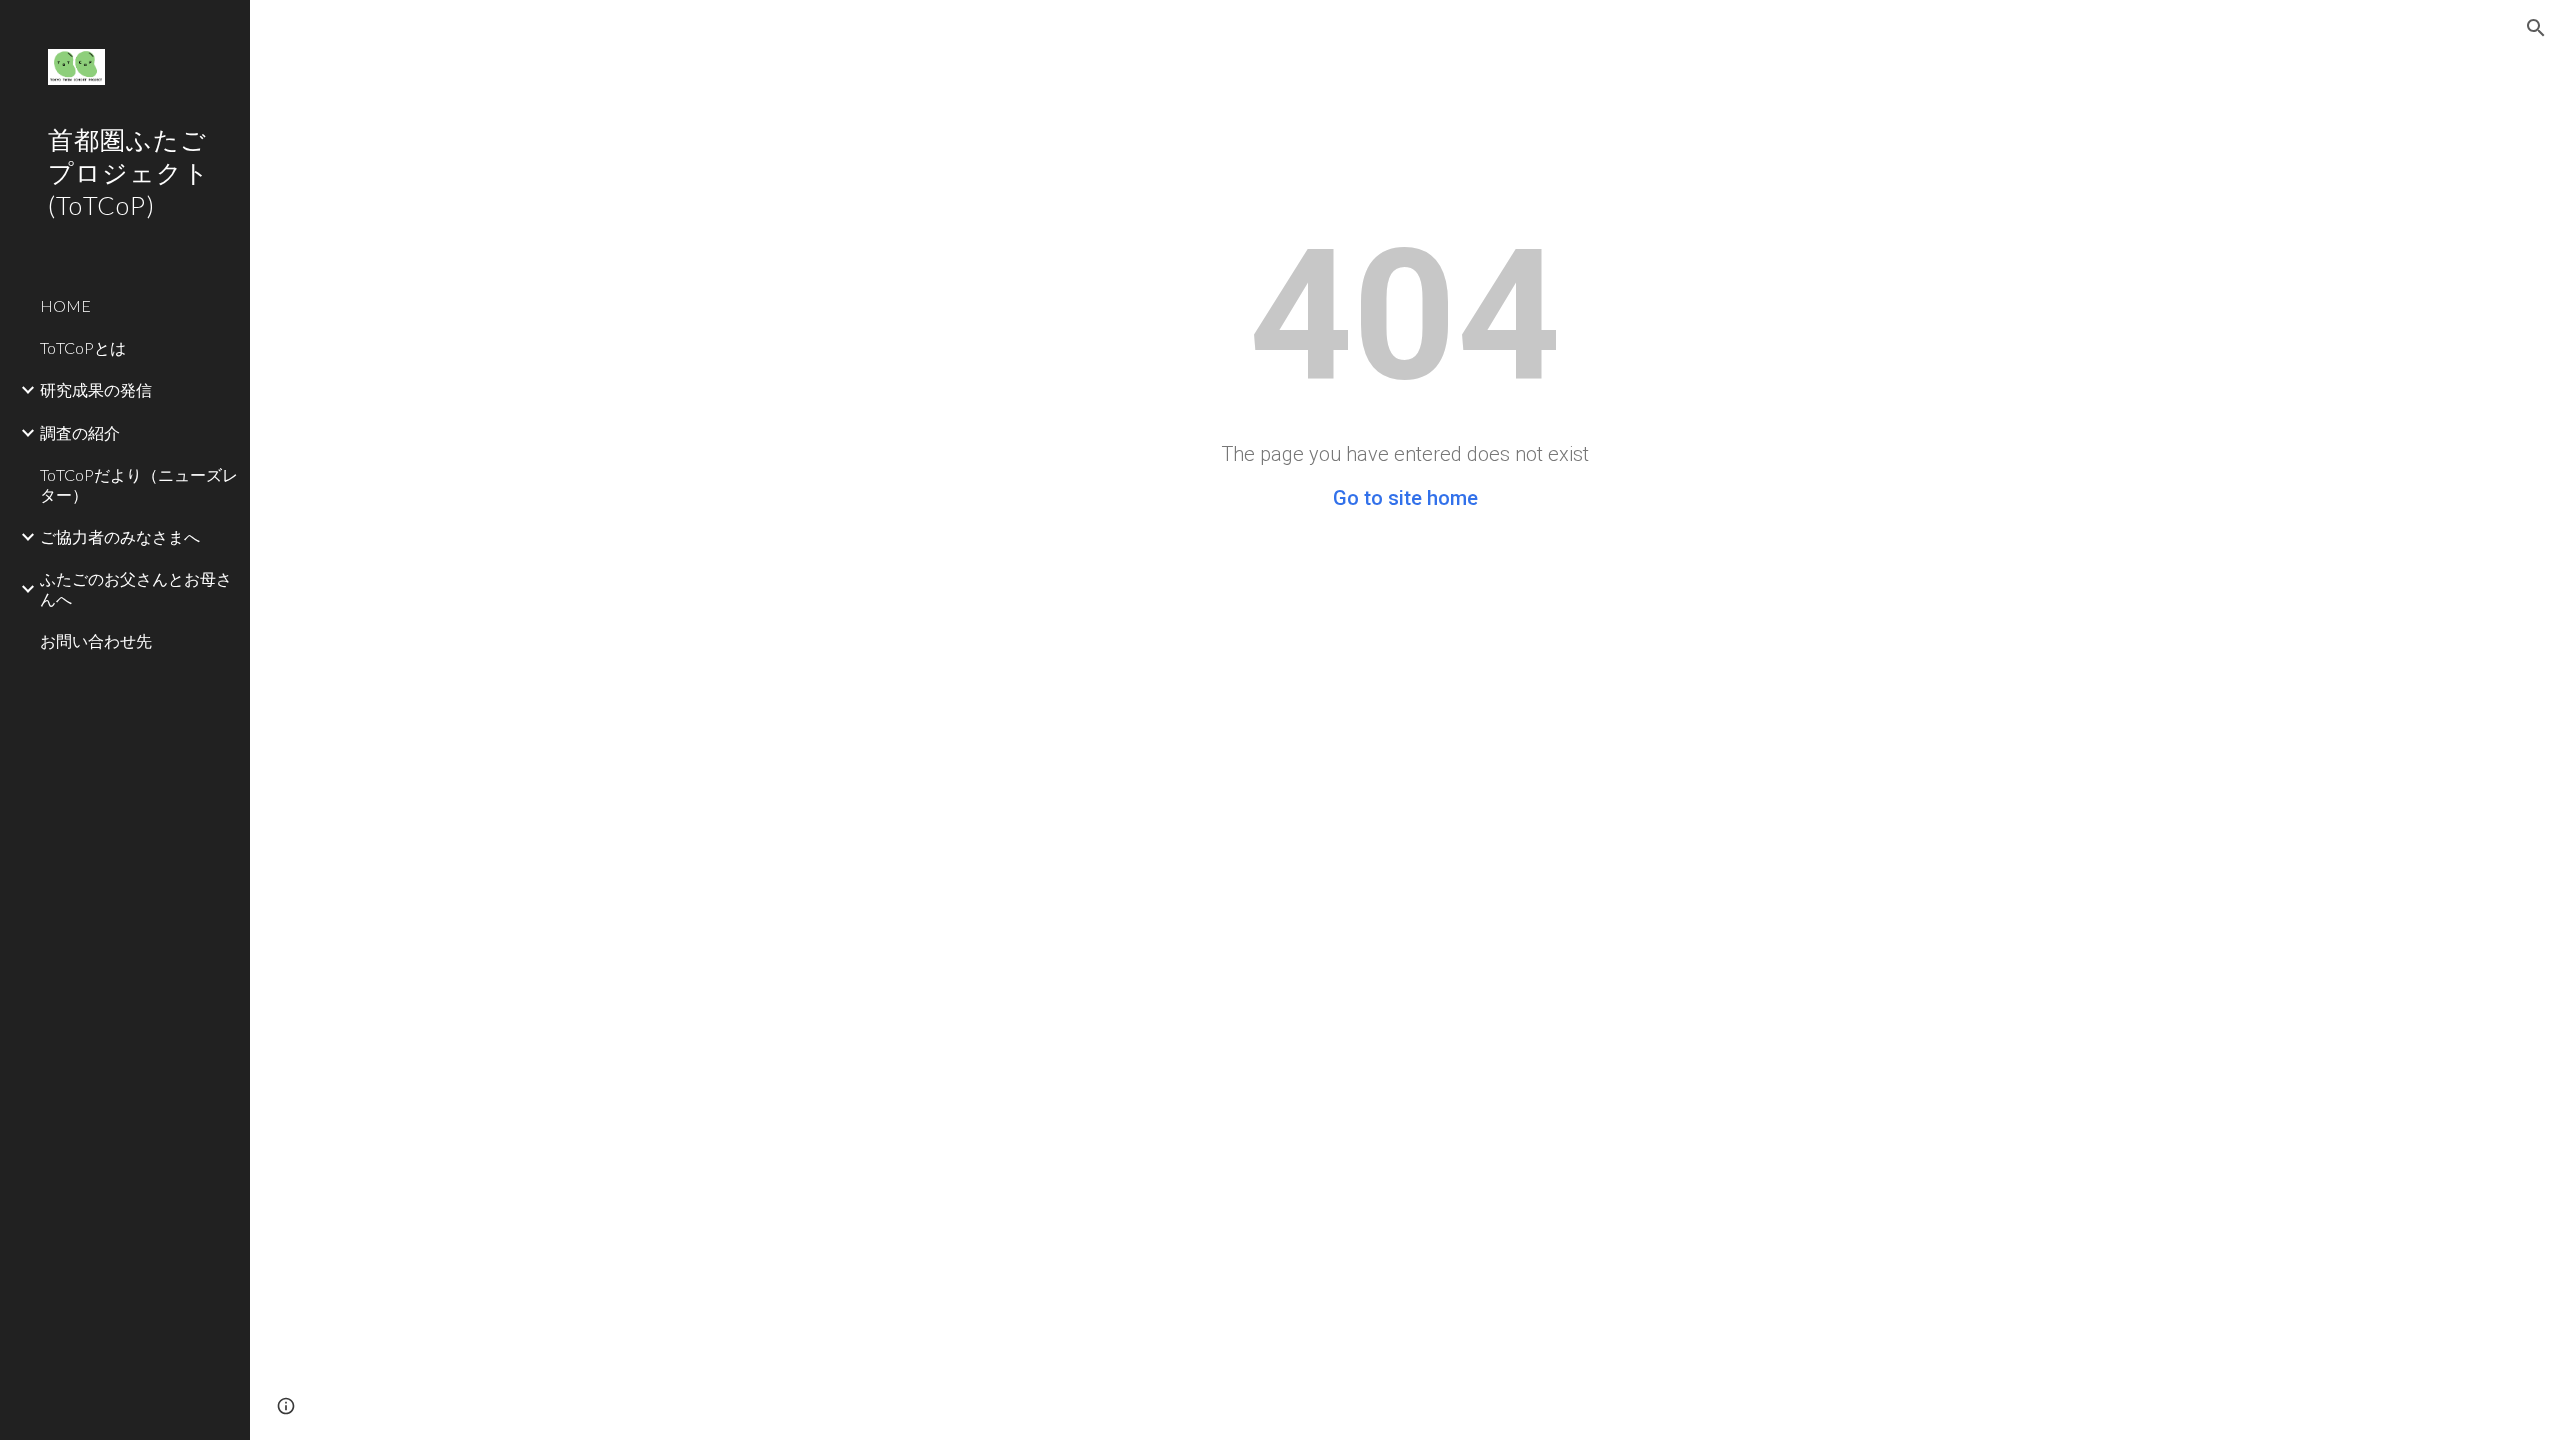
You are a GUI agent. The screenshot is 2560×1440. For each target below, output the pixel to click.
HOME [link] (65, 305)
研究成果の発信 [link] (96, 389)
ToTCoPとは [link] (83, 347)
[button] (2536, 28)
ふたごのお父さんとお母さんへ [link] (136, 588)
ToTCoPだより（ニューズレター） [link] (139, 484)
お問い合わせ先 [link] (96, 640)
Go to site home (1405, 498)
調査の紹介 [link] (80, 432)
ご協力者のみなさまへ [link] (120, 536)
